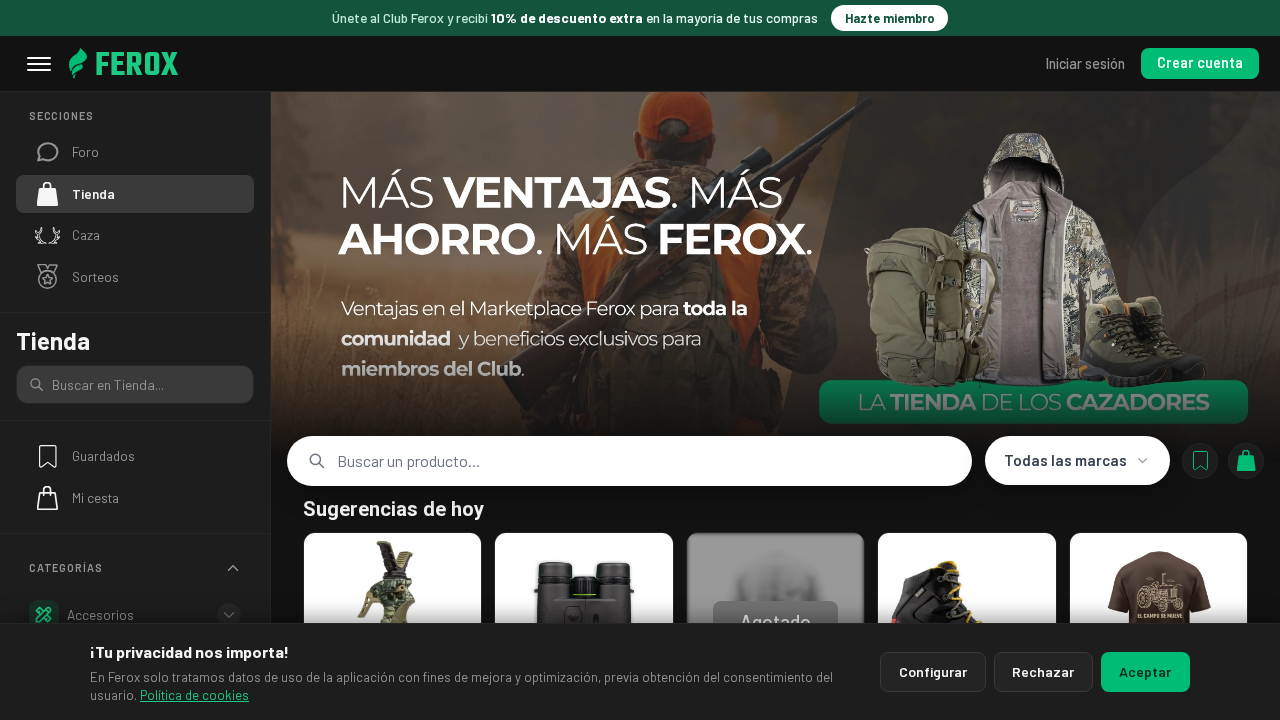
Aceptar (1145, 671)
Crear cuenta (1200, 62)
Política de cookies (194, 695)
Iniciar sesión (1085, 63)
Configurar (933, 671)
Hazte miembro (890, 18)
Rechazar (1043, 671)
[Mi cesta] (1246, 461)
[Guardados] (1200, 461)
